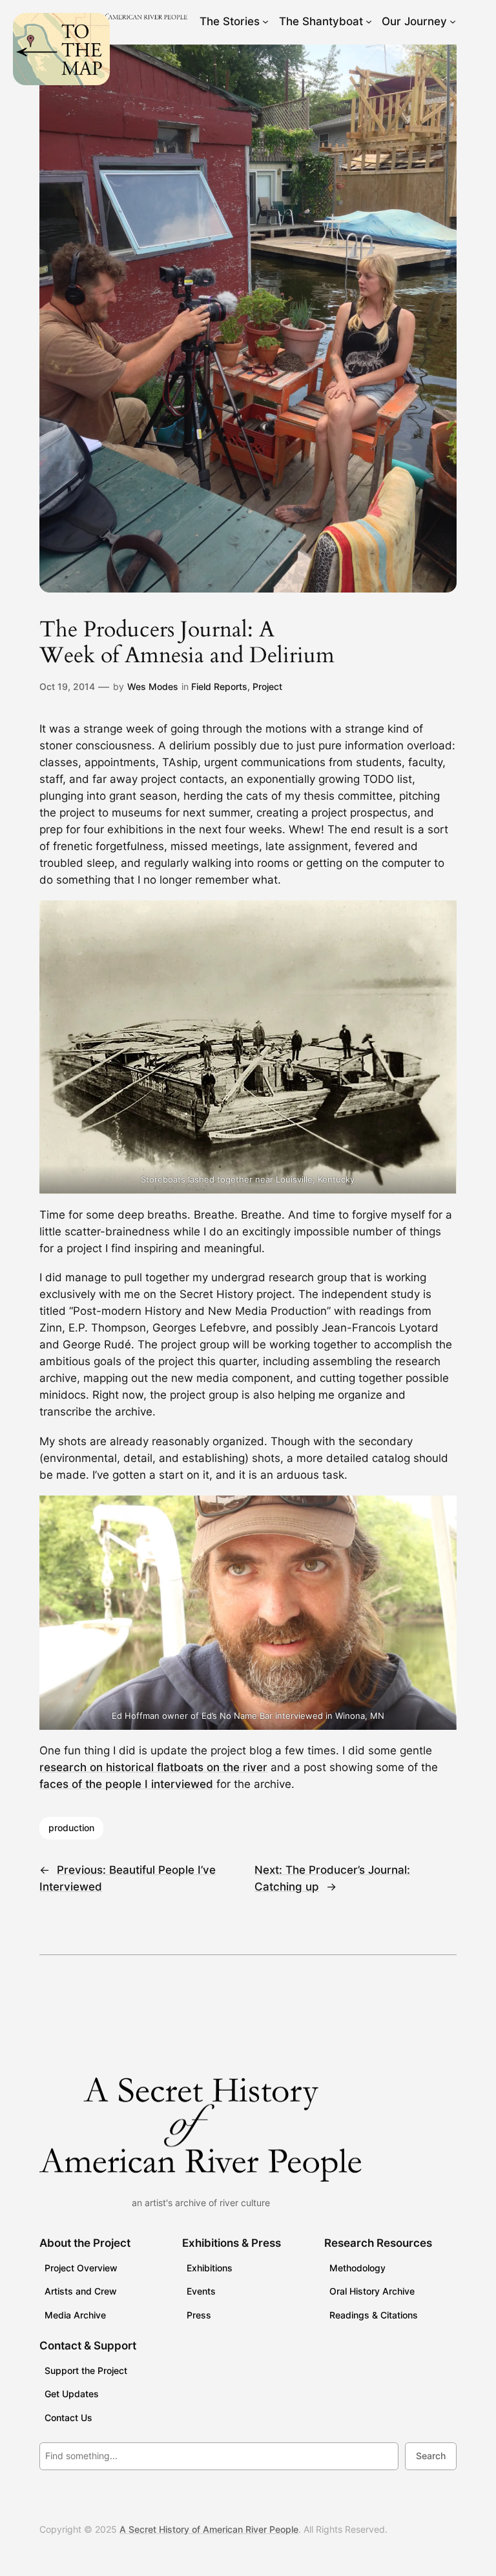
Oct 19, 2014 (67, 686)
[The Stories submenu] (265, 21)
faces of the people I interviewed (126, 1784)
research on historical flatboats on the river (153, 1767)
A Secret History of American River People (209, 2529)
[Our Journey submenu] (453, 21)
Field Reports (219, 686)
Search (431, 2456)
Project (267, 686)
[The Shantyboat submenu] (369, 21)
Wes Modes (153, 686)
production (71, 1828)
